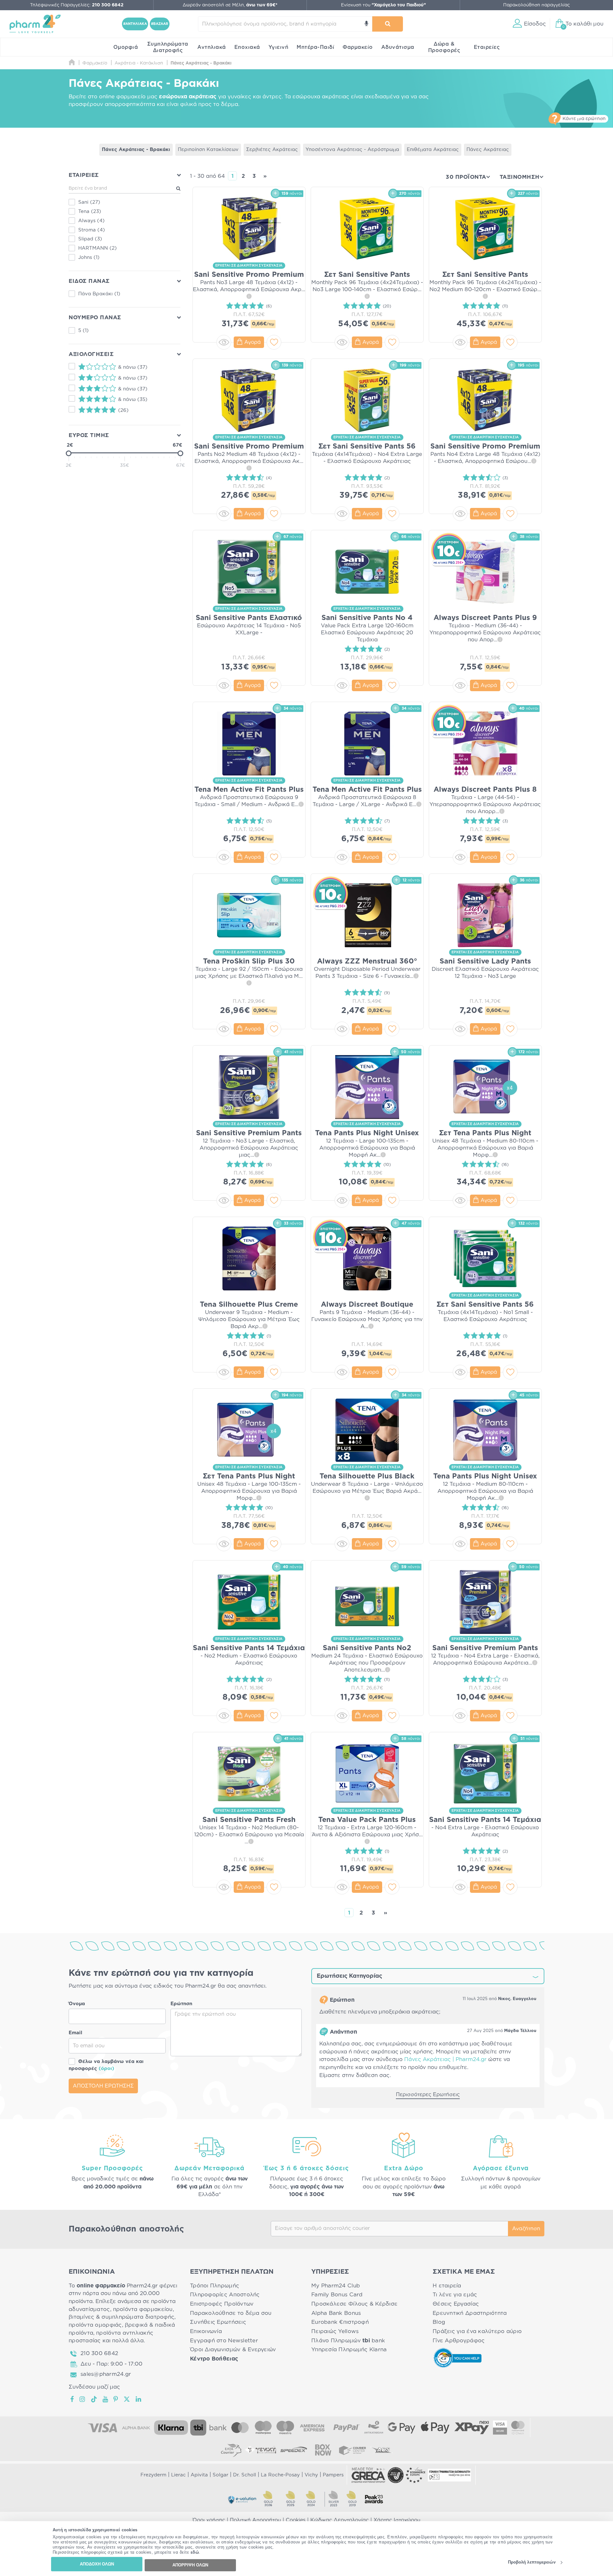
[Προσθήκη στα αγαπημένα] (274, 342)
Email (76, 2033)
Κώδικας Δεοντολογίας (340, 2520)
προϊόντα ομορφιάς (95, 2325)
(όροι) (106, 2069)
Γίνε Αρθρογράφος (459, 2341)
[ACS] (382, 2450)
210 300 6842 (99, 2353)
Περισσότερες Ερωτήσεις (428, 2095)
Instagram (83, 2399)
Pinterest (116, 2399)
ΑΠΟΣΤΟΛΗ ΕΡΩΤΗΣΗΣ (103, 2086)
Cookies (296, 2520)
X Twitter (127, 2399)
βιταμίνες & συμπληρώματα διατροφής (121, 2317)
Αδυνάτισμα (398, 47)
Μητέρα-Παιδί (315, 47)
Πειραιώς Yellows (335, 2331)
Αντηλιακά (212, 47)
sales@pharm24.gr (106, 2374)
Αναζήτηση (526, 2229)
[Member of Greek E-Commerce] (368, 2475)
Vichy (311, 2475)
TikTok (94, 2399)
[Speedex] (294, 2450)
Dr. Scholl (245, 2475)
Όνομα (77, 2004)
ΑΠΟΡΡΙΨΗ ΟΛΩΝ (190, 2565)
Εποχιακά (247, 47)
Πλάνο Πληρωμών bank (348, 2341)
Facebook (72, 2399)
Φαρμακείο (358, 47)
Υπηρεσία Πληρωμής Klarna (349, 2349)
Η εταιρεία (447, 2286)
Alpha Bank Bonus (336, 2313)
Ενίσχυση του (383, 5)
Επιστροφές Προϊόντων (222, 2304)
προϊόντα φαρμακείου (143, 2309)
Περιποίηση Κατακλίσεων (208, 150)
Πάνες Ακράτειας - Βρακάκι (136, 150)
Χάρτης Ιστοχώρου (397, 2520)
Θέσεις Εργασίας (456, 2304)
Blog (439, 2322)
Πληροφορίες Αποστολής (225, 2295)
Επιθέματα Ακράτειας (433, 150)
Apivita (199, 2475)
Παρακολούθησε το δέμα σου (231, 2313)
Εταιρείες (487, 47)
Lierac (178, 2475)
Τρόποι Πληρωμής (215, 2286)
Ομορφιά (126, 47)
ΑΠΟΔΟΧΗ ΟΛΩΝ (97, 2564)
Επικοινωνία (206, 2331)
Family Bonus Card (337, 2295)
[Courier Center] (352, 2450)
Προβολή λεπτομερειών (532, 2562)
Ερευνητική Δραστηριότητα (470, 2313)
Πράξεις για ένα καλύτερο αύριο (477, 2331)
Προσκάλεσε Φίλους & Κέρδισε (354, 2304)
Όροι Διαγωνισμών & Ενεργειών (233, 2349)
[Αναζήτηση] (388, 24)
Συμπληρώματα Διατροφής (168, 47)
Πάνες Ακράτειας (488, 150)
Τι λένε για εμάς (455, 2295)
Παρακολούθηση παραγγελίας (537, 5)
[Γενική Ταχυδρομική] (261, 2450)
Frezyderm (153, 2475)
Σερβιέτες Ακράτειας (272, 150)
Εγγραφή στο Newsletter (224, 2341)
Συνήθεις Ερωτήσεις (218, 2322)
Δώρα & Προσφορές (444, 47)
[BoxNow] (323, 2450)
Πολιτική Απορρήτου (255, 2520)
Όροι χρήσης (209, 2520)
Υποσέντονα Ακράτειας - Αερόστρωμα (352, 150)
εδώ (195, 2553)
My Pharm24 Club (336, 2286)
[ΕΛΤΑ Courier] (231, 2450)
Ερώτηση (181, 2004)
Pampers (333, 2475)
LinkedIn (139, 2399)
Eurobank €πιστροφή (340, 2322)
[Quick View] (224, 342)
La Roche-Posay (280, 2475)
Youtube (106, 2399)
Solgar (220, 2475)
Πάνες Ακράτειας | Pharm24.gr (445, 2059)
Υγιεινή (279, 47)
